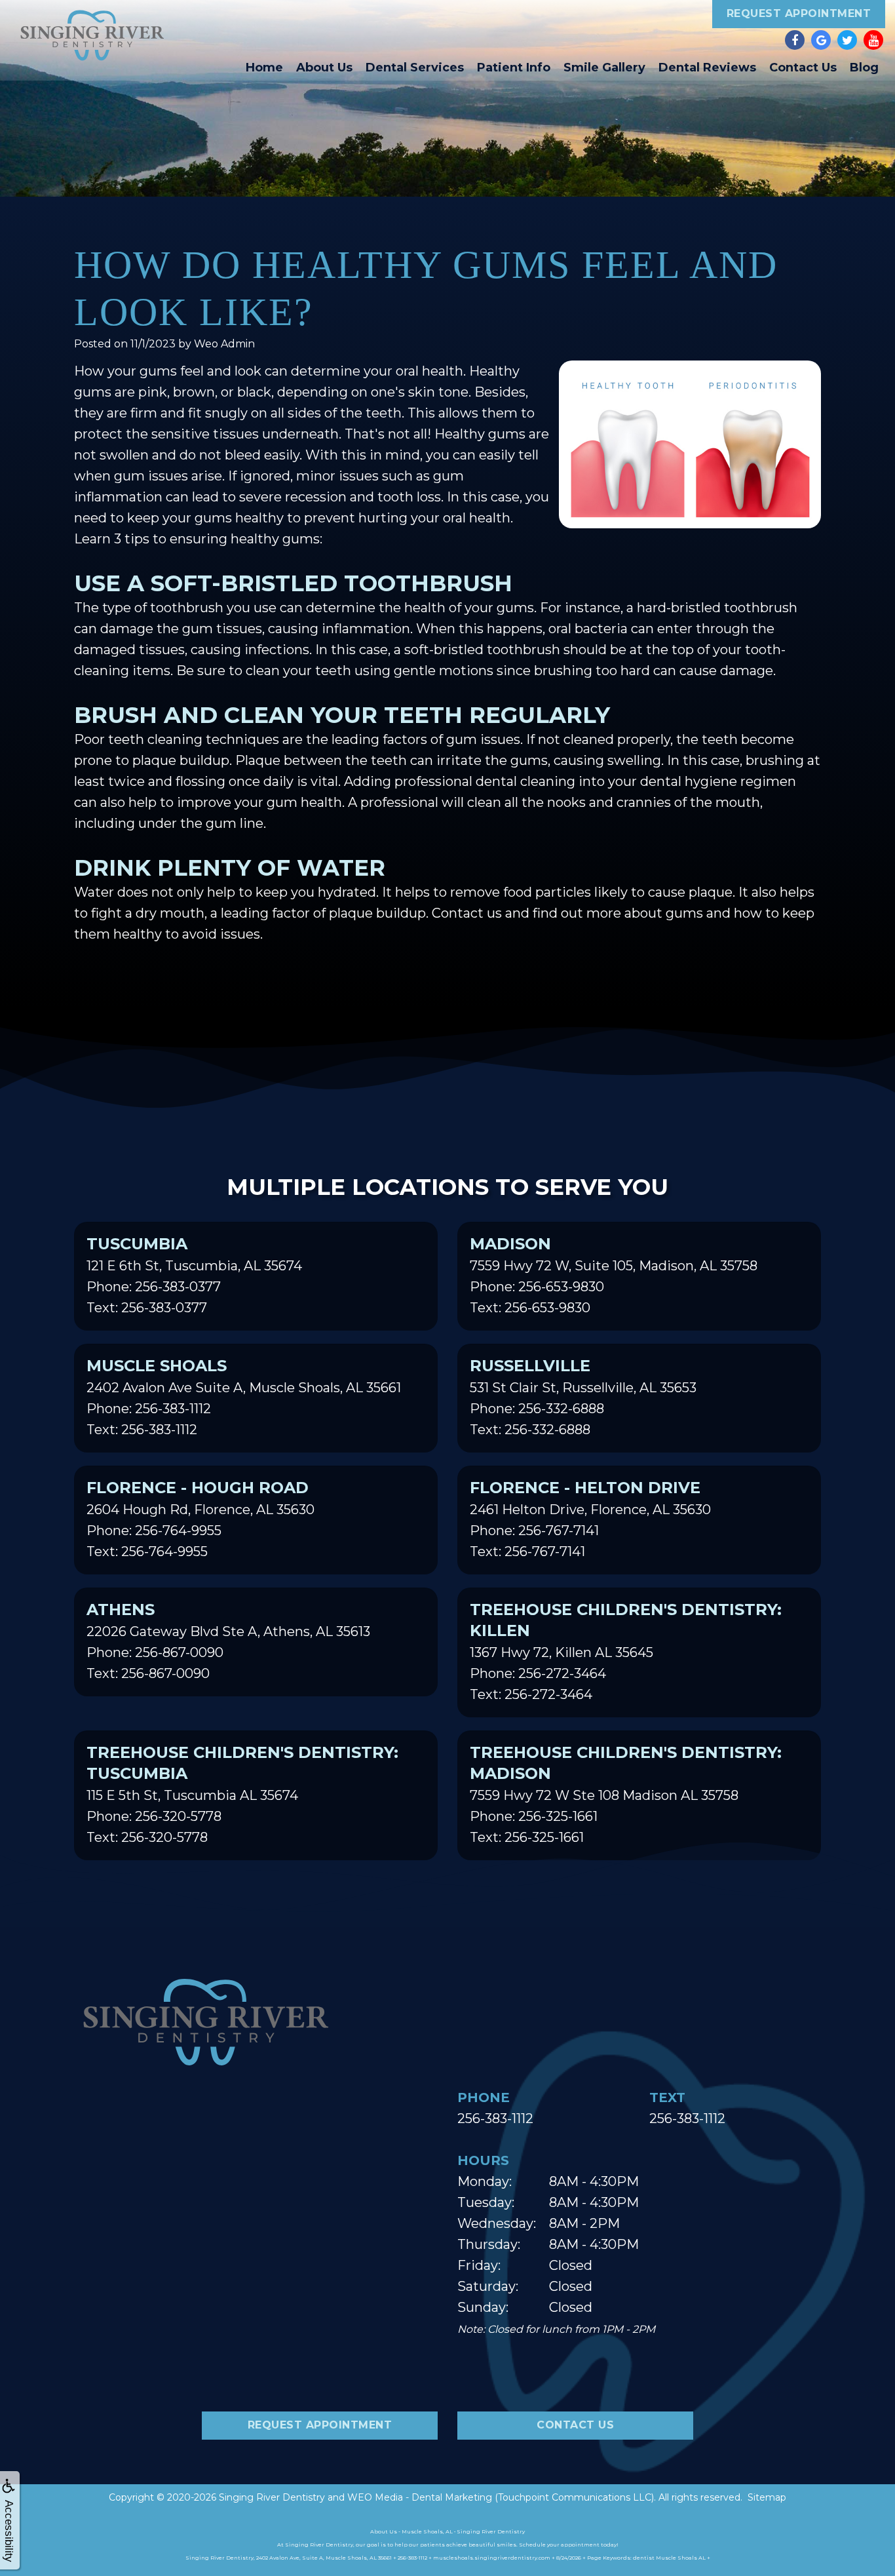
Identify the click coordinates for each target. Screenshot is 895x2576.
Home (264, 68)
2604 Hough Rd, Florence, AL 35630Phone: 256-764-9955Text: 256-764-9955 (200, 1519)
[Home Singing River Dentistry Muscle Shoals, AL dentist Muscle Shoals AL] (92, 35)
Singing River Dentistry (272, 2497)
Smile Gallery (604, 68)
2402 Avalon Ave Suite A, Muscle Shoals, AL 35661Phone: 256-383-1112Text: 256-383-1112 (244, 1397)
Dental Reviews (707, 68)
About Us (324, 68)
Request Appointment (799, 13)
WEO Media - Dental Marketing (420, 2497)
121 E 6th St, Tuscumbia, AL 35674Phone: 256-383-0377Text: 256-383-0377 (194, 1275)
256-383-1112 (495, 2118)
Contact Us (803, 68)
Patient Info (514, 68)
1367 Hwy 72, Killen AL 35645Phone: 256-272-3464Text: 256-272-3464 (626, 1651)
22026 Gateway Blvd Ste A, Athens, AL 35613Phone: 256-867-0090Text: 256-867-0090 (228, 1641)
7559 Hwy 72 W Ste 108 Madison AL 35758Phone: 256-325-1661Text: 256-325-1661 (626, 1794)
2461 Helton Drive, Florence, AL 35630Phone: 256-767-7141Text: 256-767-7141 (590, 1519)
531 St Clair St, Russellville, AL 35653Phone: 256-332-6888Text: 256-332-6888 (583, 1397)
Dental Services (415, 68)
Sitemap (767, 2497)
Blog (864, 68)
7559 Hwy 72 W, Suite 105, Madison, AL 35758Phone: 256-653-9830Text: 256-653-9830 (614, 1275)
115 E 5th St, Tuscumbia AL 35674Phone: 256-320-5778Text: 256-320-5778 (242, 1794)
